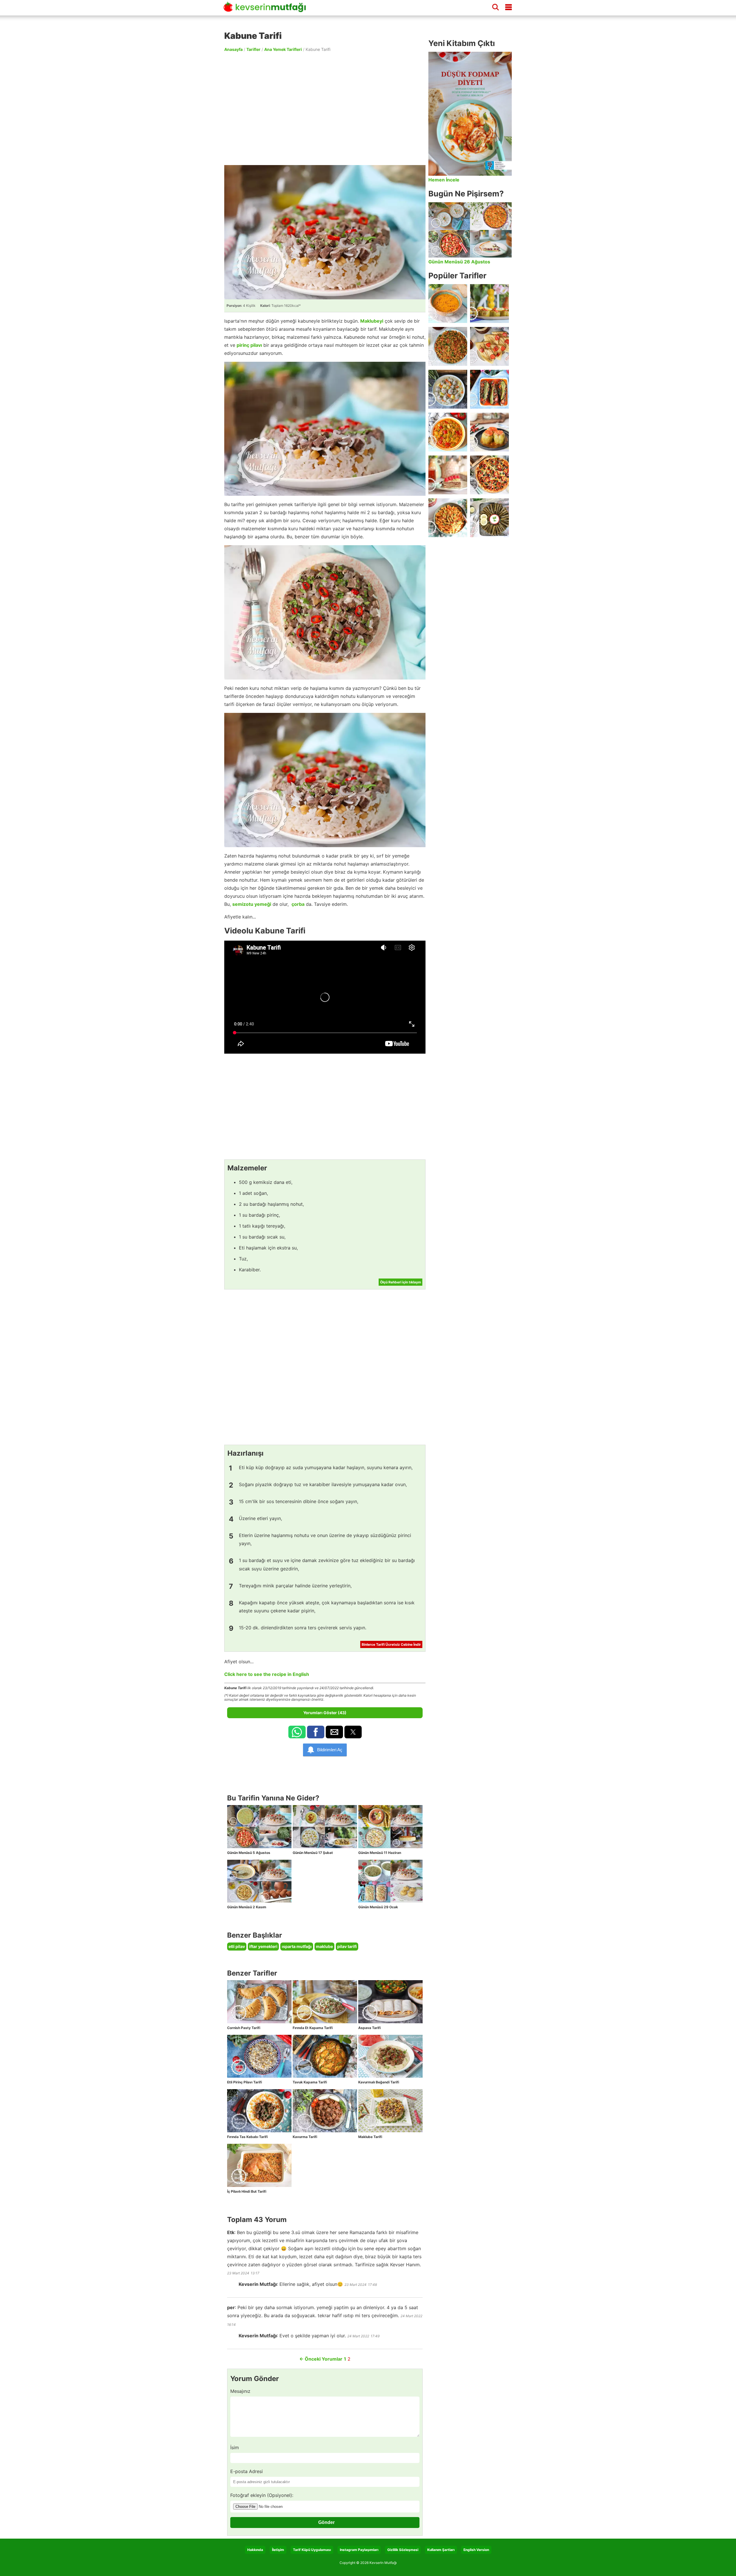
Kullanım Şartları (441, 2550)
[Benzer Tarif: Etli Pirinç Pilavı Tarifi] (259, 2056)
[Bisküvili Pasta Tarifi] (448, 475)
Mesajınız (240, 2391)
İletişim (278, 2550)
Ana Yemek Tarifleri (283, 49)
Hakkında (255, 2550)
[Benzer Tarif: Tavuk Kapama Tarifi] (325, 2056)
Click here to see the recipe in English (267, 1674)
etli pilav (237, 1946)
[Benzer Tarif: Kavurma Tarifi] (325, 2111)
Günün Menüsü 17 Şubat (313, 1853)
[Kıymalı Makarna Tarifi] (448, 518)
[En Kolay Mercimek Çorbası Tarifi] (448, 304)
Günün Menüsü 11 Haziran (380, 1853)
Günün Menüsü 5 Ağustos (249, 1853)
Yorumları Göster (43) (325, 1713)
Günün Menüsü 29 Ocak (378, 1907)
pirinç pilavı (249, 345)
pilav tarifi (347, 1946)
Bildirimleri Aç (330, 1750)
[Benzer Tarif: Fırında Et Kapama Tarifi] (325, 2002)
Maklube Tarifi (370, 2137)
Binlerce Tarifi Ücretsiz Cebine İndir (391, 1644)
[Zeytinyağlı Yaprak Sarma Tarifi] (489, 518)
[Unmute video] (325, 997)
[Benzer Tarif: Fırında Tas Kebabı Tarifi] (259, 2111)
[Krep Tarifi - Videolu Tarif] (489, 346)
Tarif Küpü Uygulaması (312, 2550)
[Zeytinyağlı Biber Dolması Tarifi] (489, 304)
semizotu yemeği (252, 904)
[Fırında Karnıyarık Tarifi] (489, 389)
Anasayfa (233, 49)
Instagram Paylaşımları (359, 2550)
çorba (298, 904)
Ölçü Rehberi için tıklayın (400, 1282)
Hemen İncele (444, 180)
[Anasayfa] (267, 9)
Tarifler (253, 49)
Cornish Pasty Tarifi (244, 2028)
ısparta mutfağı (297, 1946)
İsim (235, 2447)
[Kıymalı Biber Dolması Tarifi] (489, 432)
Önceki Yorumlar (321, 2359)
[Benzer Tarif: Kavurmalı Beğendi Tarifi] (390, 2056)
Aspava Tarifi (369, 2028)
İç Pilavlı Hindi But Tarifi (247, 2191)
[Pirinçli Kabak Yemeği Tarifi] (448, 432)
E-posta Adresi (247, 2471)
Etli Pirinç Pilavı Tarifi (245, 2082)
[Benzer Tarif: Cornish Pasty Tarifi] (259, 2002)
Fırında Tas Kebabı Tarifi (247, 2137)
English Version (476, 2550)
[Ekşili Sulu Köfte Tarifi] (448, 389)
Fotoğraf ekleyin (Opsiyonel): (262, 2495)
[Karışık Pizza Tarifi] (489, 475)
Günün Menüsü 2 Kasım (247, 1907)
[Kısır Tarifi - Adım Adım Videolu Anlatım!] (448, 346)
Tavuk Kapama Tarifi (310, 2082)
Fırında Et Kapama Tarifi (313, 2028)
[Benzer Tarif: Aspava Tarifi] (390, 2002)
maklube (324, 1946)
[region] (325, 108)
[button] (297, 1732)
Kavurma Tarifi (305, 2137)
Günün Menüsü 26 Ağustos (459, 262)
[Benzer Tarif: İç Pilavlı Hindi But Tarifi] (259, 2165)
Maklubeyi (372, 321)
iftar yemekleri (263, 1946)
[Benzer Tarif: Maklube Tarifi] (390, 2111)
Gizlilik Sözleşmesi (403, 2550)
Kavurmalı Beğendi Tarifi (379, 2082)
